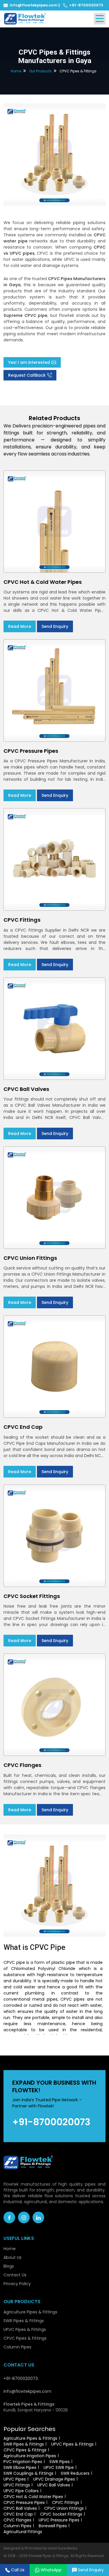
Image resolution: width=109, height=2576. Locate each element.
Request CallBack (27, 375)
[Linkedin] (38, 2217)
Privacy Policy (17, 2284)
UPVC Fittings (17, 2485)
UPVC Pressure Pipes (59, 2520)
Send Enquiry (55, 626)
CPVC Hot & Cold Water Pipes (33, 2497)
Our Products (40, 71)
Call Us (18, 2570)
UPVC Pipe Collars (21, 2491)
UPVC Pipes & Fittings (25, 2329)
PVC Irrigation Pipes (23, 2462)
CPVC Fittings (66, 2502)
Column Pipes (17, 2347)
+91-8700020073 (86, 5)
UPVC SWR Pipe (59, 2467)
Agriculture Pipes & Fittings (30, 2312)
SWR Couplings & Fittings (28, 2473)
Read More (20, 626)
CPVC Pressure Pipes (24, 2502)
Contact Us (15, 2275)
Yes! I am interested (29, 362)
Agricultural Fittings (23, 2532)
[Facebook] (9, 2217)
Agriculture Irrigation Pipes (30, 2456)
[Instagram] (24, 2217)
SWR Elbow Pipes (20, 2467)
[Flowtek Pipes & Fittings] (25, 18)
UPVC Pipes (15, 2479)
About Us (12, 2257)
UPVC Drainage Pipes (54, 2479)
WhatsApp (51, 2570)
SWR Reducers (75, 2473)
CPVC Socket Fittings (61, 2514)
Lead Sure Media (63, 2548)
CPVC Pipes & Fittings (25, 2338)
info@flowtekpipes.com (34, 5)
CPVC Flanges (17, 2520)
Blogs (9, 2266)
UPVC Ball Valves (54, 2485)
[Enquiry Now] (54, 154)
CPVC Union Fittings (64, 2508)
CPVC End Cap (18, 2514)
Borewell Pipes (53, 2526)
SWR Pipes (60, 2462)
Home (16, 71)
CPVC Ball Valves (20, 2508)
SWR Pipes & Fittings (24, 2321)
